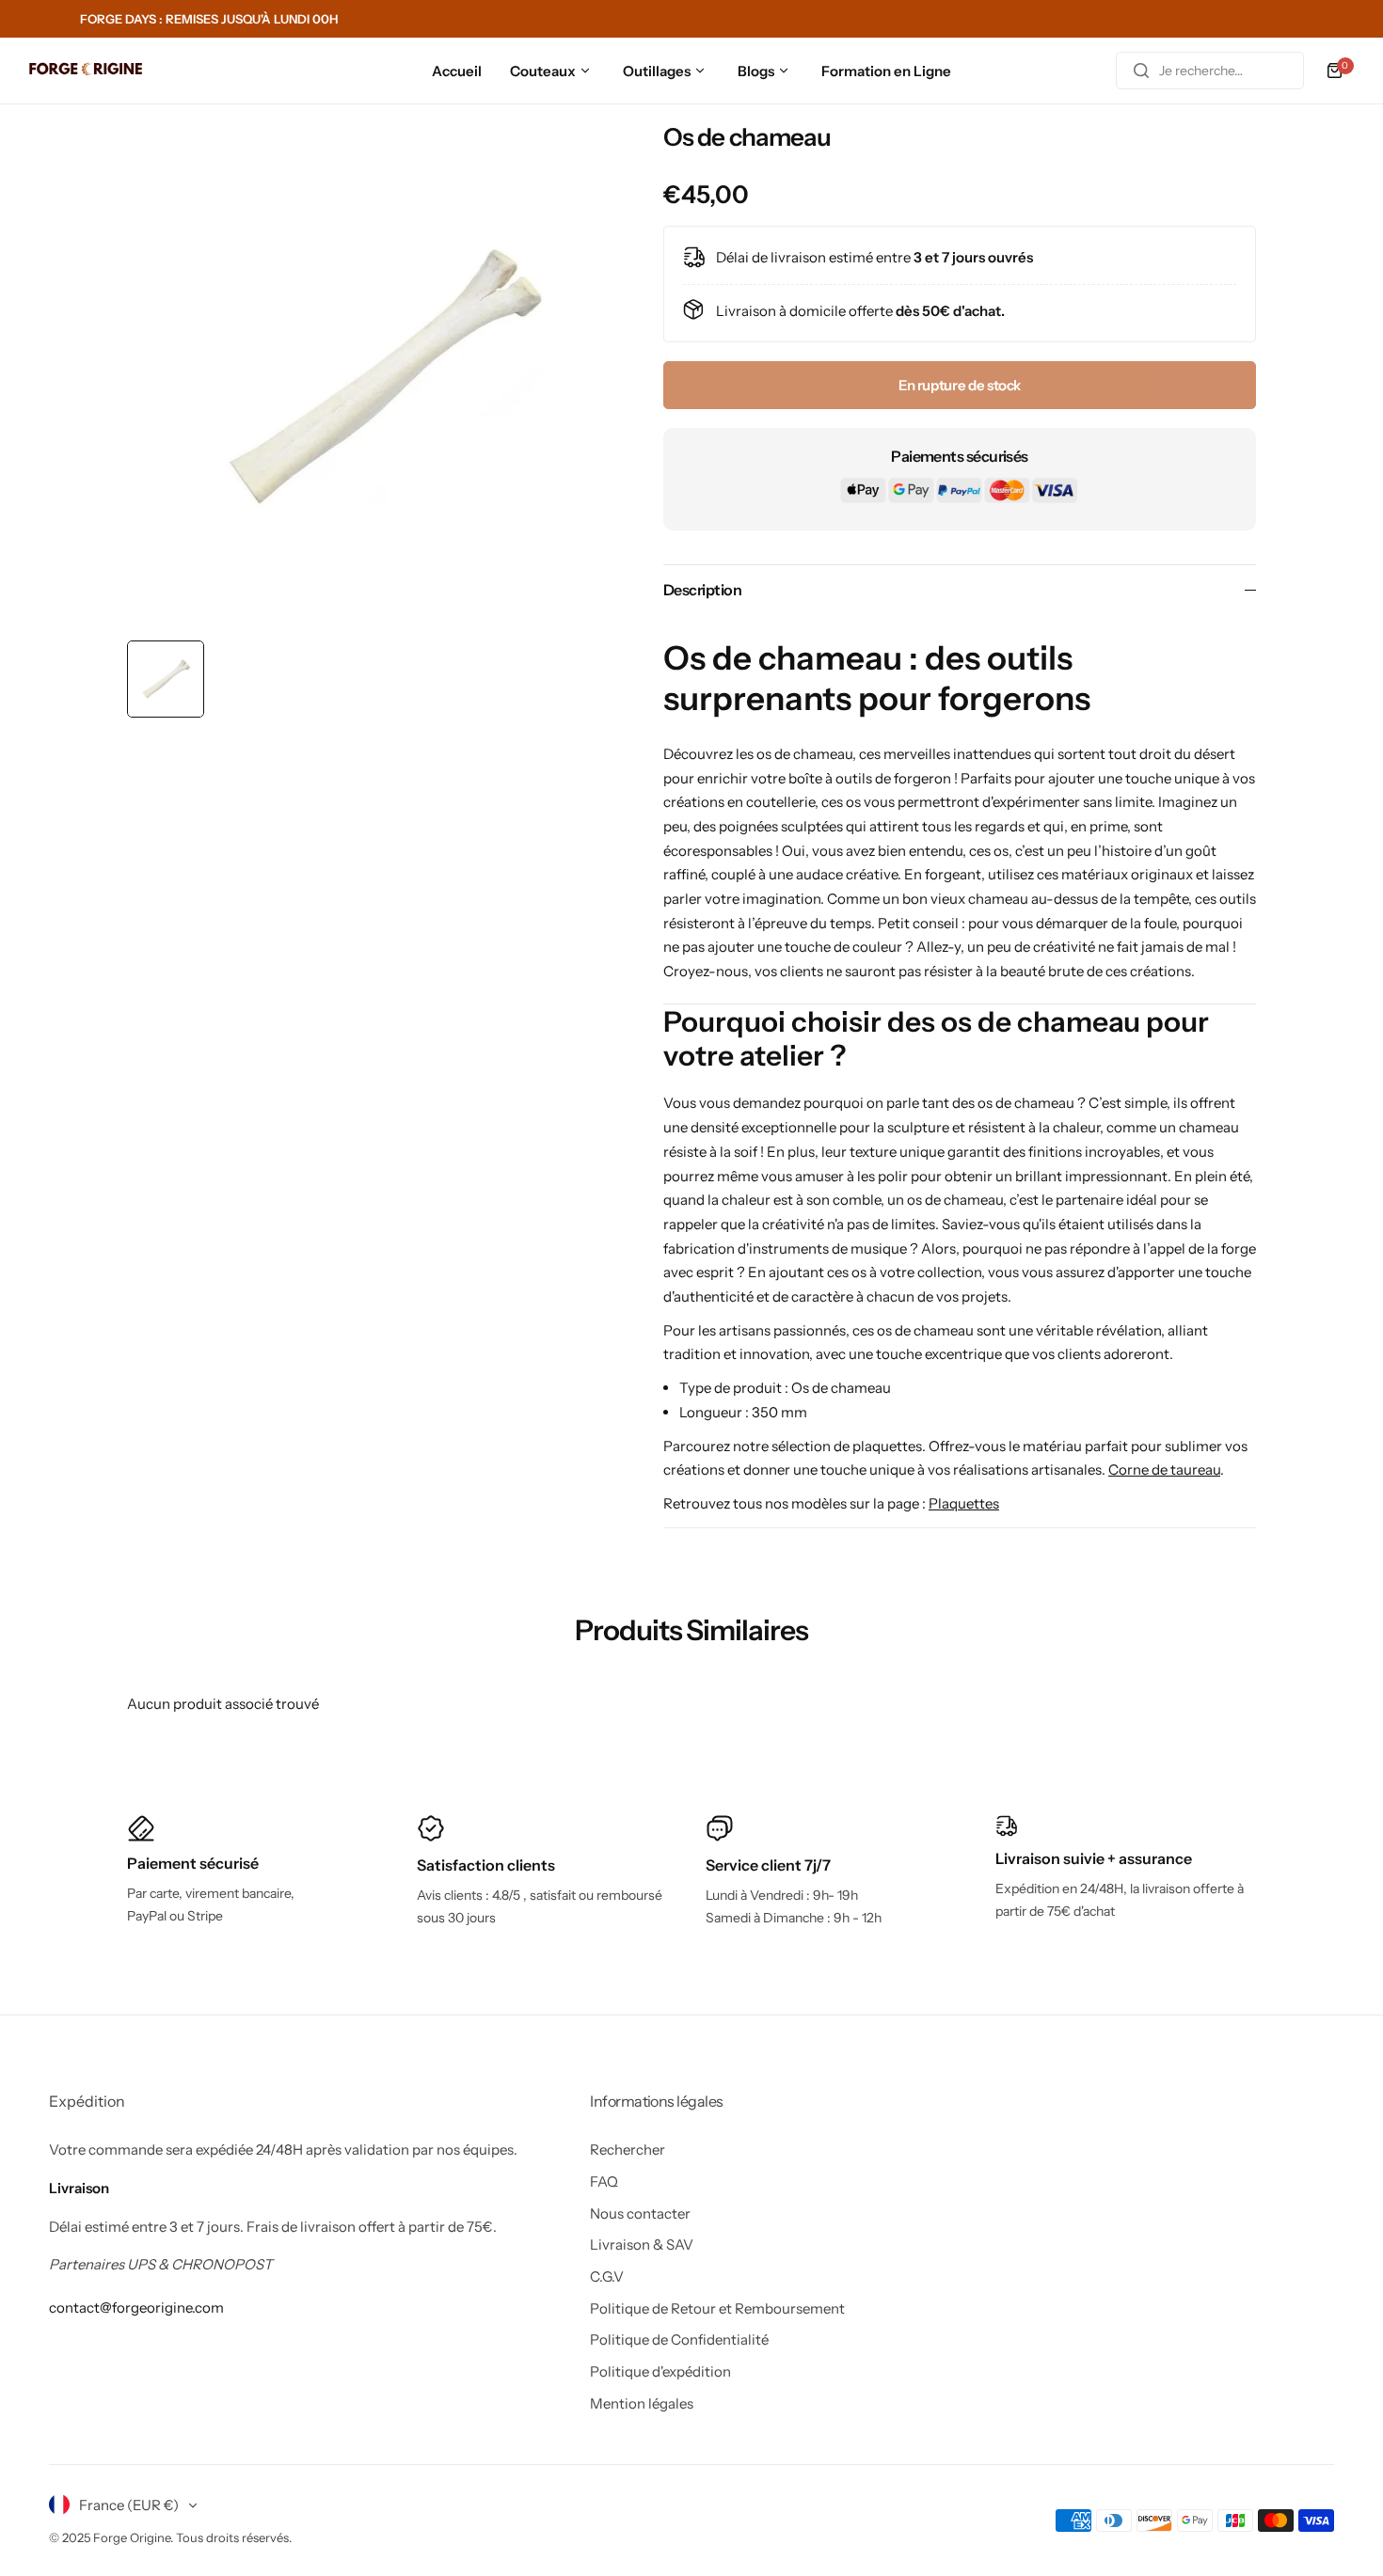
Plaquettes (964, 1503)
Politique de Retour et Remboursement (717, 2308)
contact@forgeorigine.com (136, 2307)
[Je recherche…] (1141, 71)
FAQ (604, 2181)
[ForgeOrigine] (86, 71)
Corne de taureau (1164, 1470)
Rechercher (628, 2149)
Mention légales (642, 2403)
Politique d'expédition (660, 2371)
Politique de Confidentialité (679, 2339)
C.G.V (607, 2276)
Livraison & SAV (642, 2244)
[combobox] (1210, 71)
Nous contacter (640, 2213)
